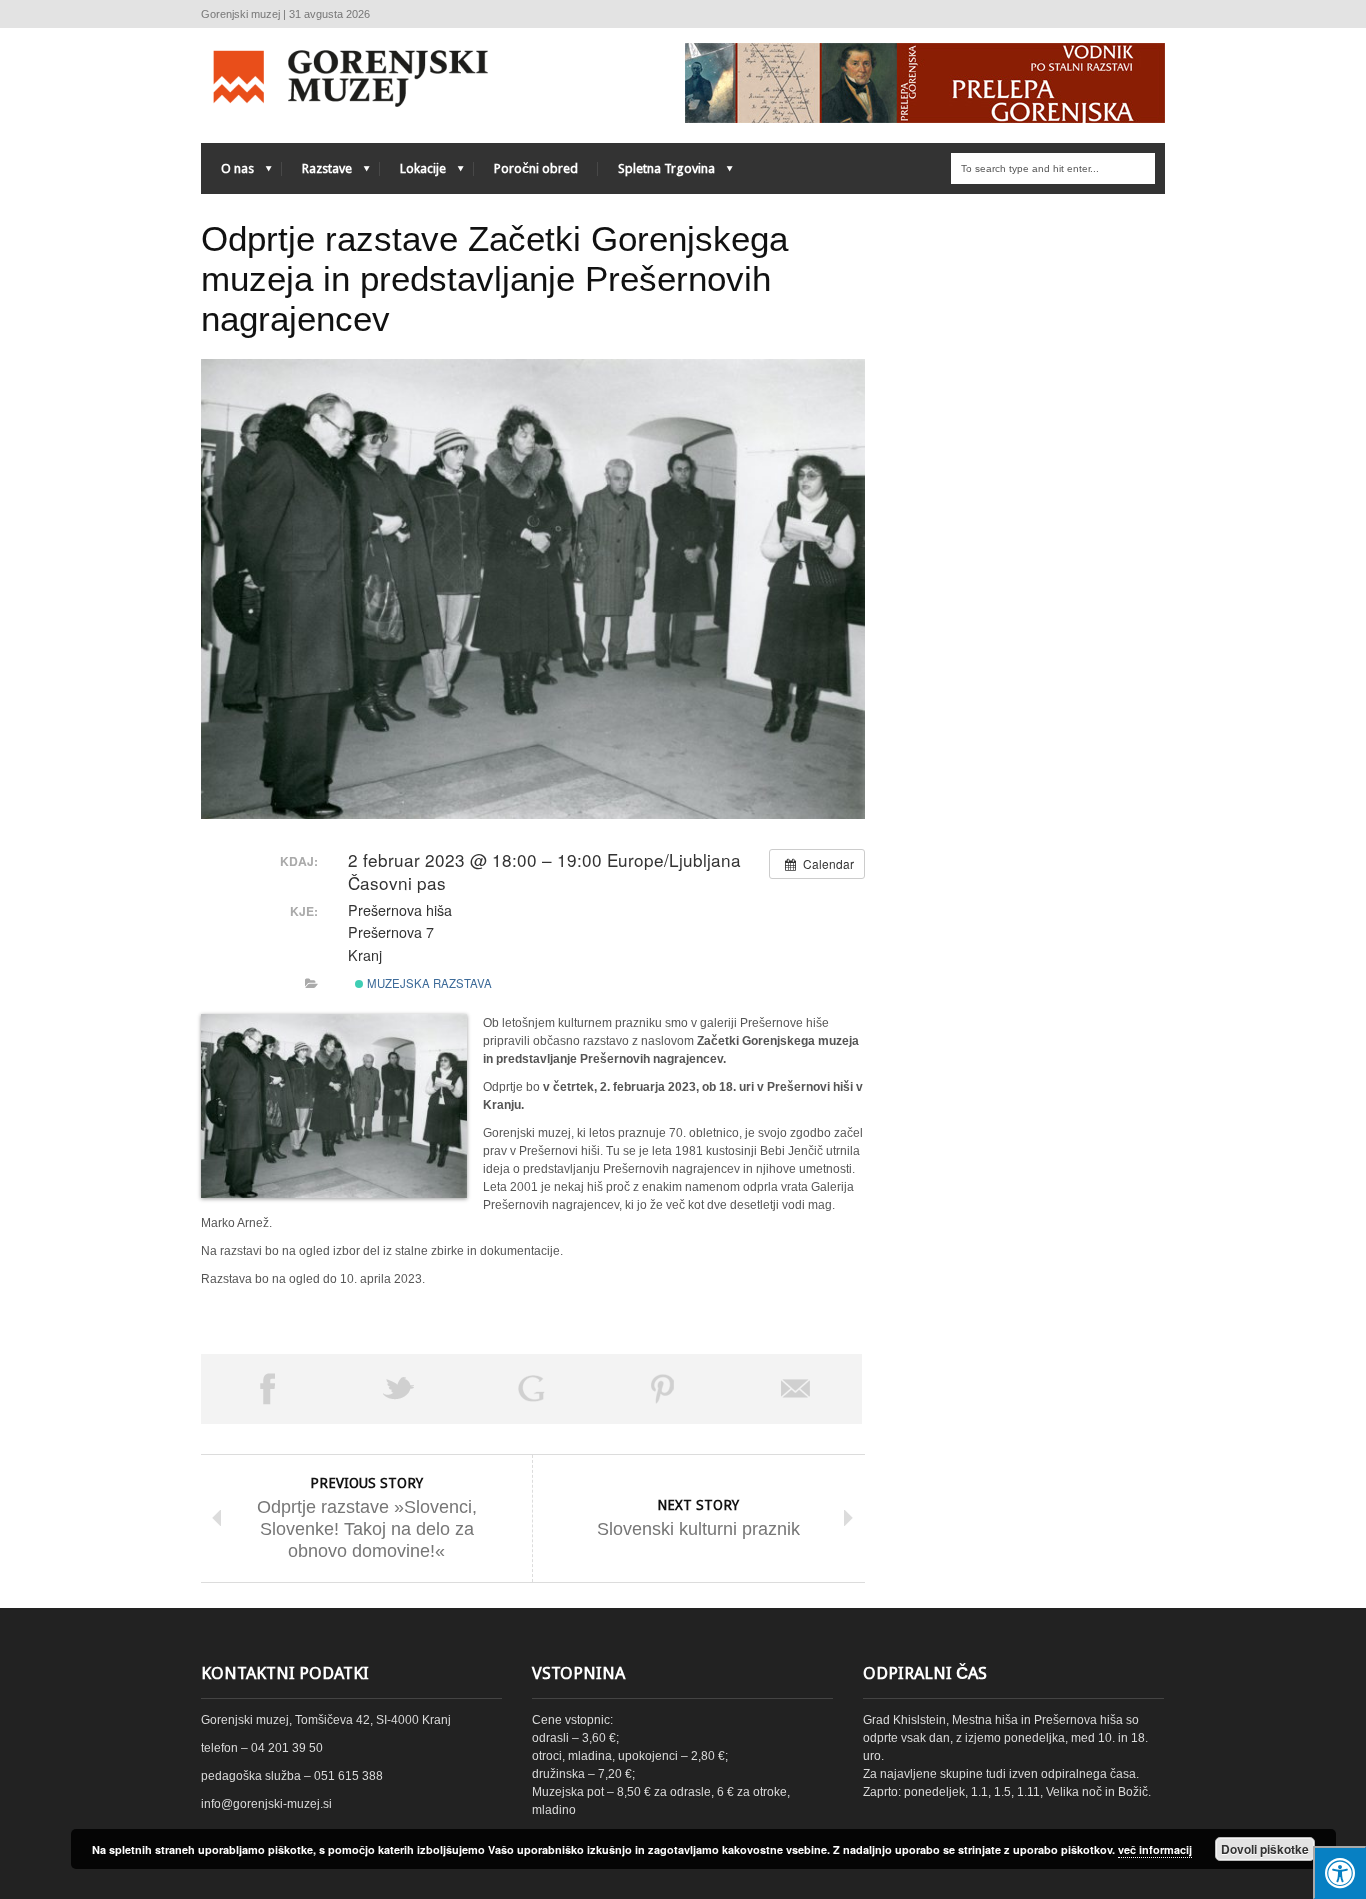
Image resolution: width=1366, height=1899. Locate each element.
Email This (796, 1389)
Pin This (663, 1389)
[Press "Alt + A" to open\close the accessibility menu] (1339, 1872)
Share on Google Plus (531, 1389)
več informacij (1155, 1849)
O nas (227, 173)
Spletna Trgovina (656, 173)
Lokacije (413, 173)
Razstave (317, 173)
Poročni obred (536, 168)
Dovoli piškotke (1265, 1849)
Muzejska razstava (428, 983)
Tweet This (399, 1389)
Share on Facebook (267, 1389)
